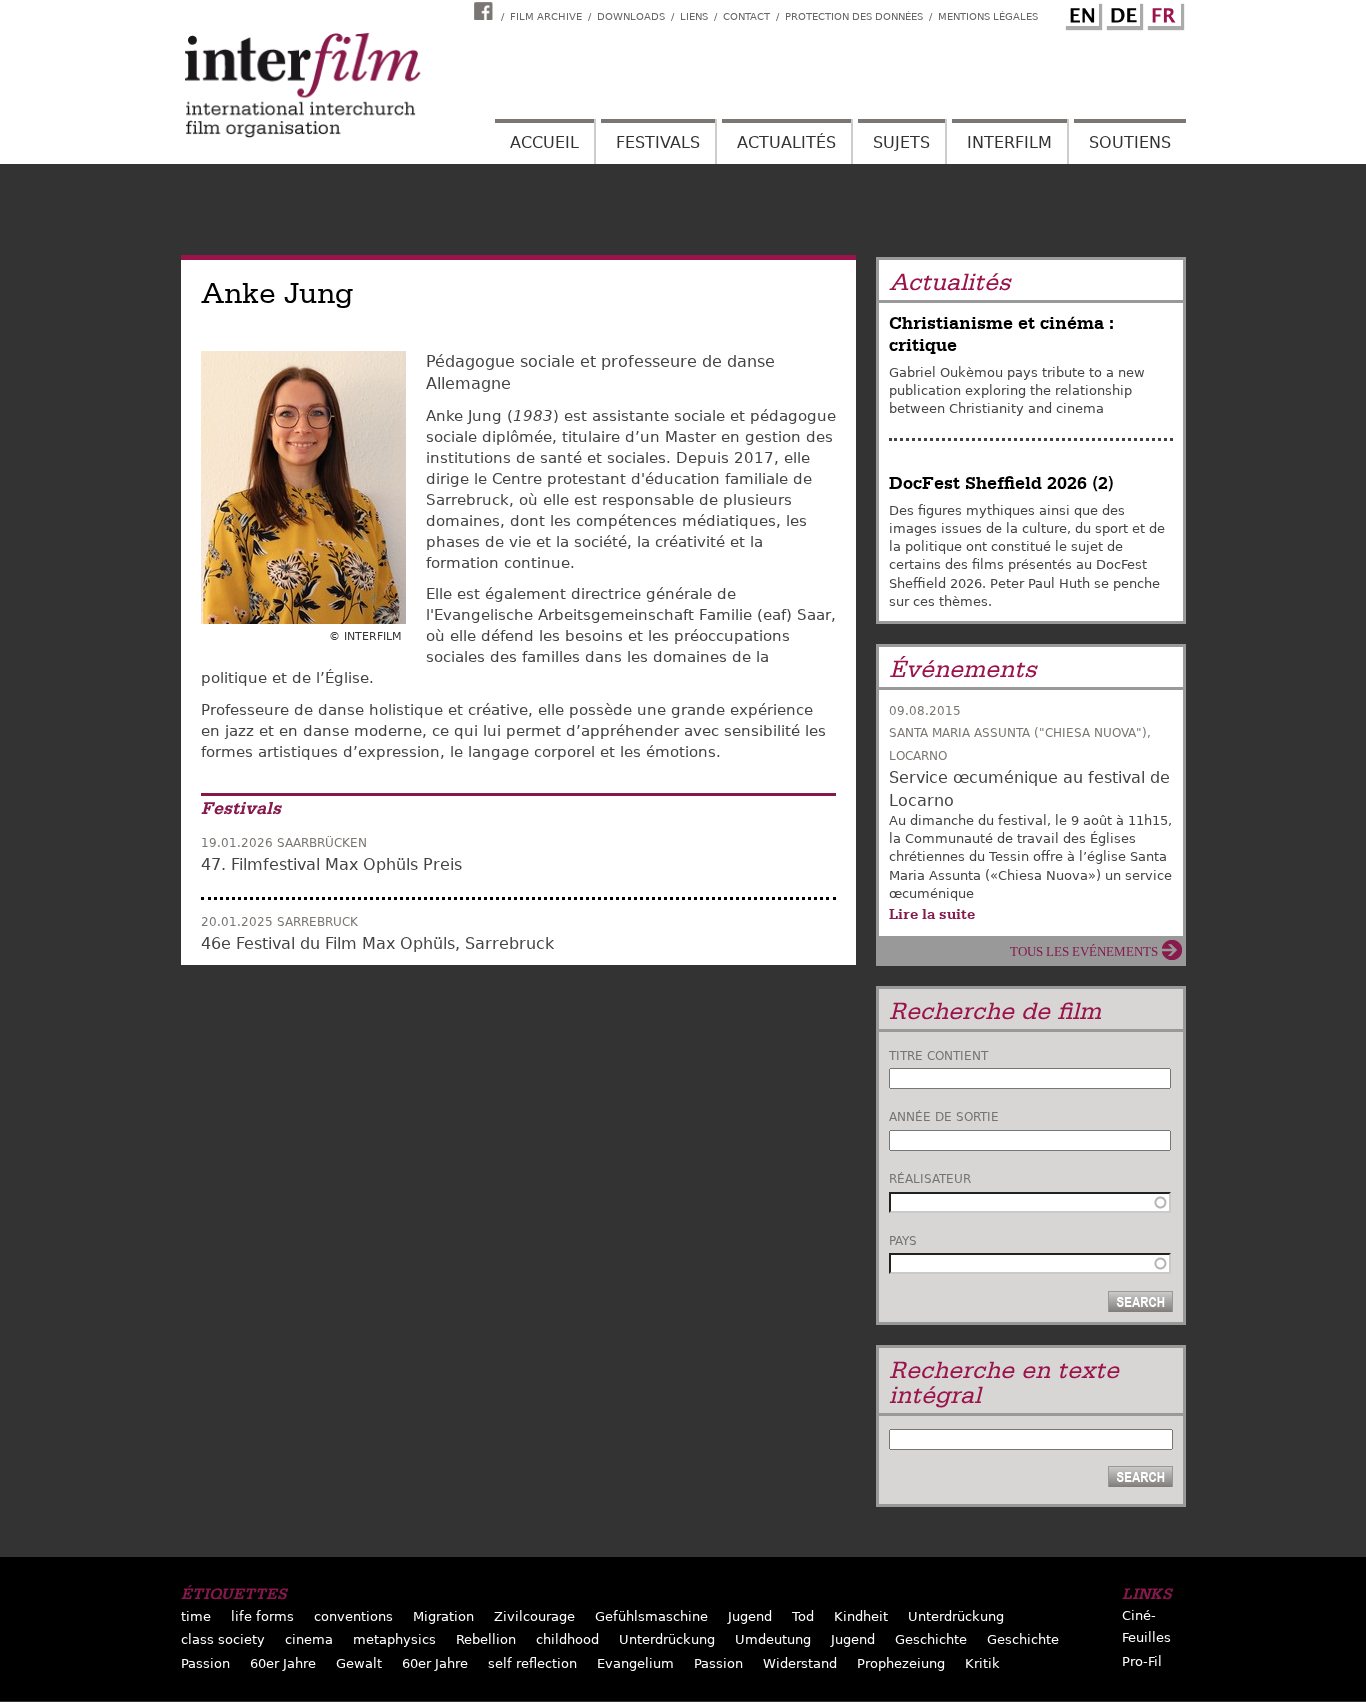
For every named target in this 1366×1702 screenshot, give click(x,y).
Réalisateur (930, 1179)
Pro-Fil (1142, 1661)
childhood (567, 1639)
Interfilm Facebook (486, 11)
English (1081, 13)
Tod (803, 1616)
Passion (205, 1663)
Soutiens (1130, 142)
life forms (262, 1616)
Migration (443, 1616)
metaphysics (394, 1639)
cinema (309, 1639)
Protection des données (854, 16)
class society (223, 1639)
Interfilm (1009, 142)
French (1163, 13)
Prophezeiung (901, 1663)
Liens (694, 16)
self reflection (532, 1663)
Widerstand (800, 1663)
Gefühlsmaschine (651, 1616)
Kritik (982, 1663)
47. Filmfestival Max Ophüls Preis (331, 864)
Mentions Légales (988, 16)
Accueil (544, 142)
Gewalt (359, 1663)
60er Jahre (283, 1663)
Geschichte (931, 1639)
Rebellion (486, 1639)
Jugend (750, 1616)
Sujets (901, 142)
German (1122, 13)
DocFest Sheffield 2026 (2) (1001, 483)
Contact (746, 16)
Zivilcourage (534, 1616)
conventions (353, 1616)
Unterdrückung (956, 1616)
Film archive (546, 16)
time (196, 1616)
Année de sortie (944, 1117)
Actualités (786, 142)
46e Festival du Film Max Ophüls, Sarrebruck (377, 943)
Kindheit (861, 1616)
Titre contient (938, 1056)
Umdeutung (773, 1639)
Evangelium (635, 1663)
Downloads (631, 16)
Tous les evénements (1084, 951)
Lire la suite (932, 914)
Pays (903, 1241)
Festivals (658, 142)
